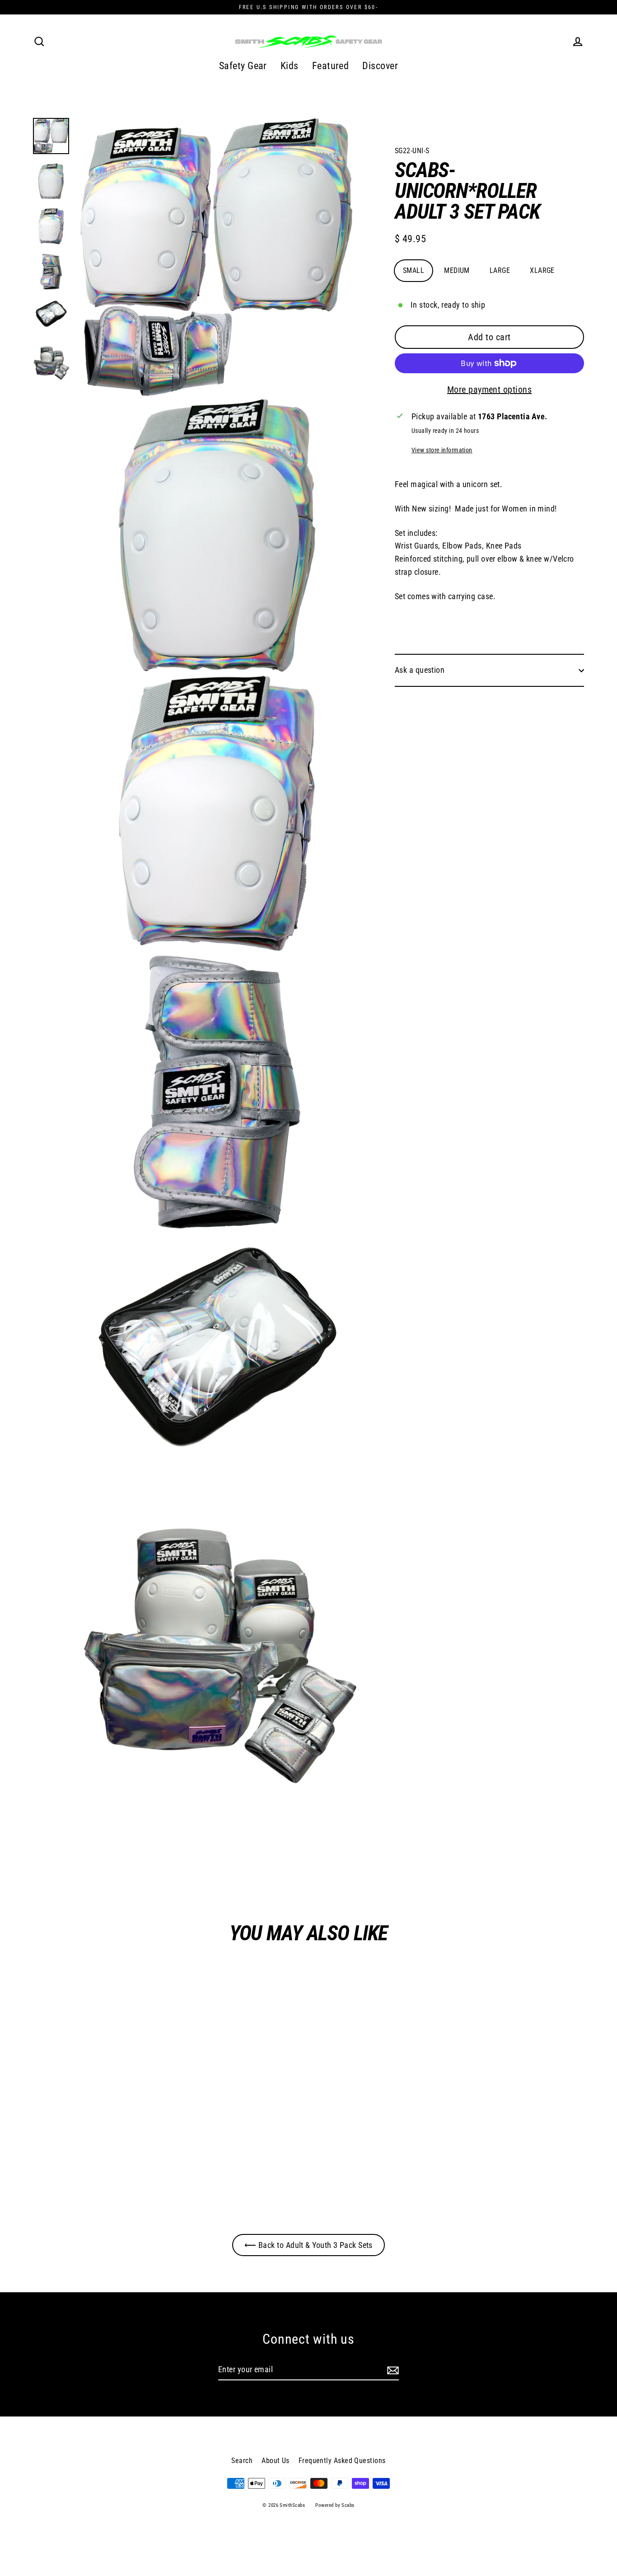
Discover (380, 66)
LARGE (500, 270)
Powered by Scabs (335, 2505)
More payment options (489, 389)
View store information (442, 450)
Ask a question (420, 670)
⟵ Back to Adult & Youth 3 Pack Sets (308, 2245)
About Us (276, 2461)
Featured (331, 66)
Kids (290, 66)
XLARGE (542, 270)
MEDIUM (457, 270)
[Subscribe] (392, 2370)
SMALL (414, 270)
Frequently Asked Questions (342, 2461)
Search (242, 2461)
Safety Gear (243, 66)
